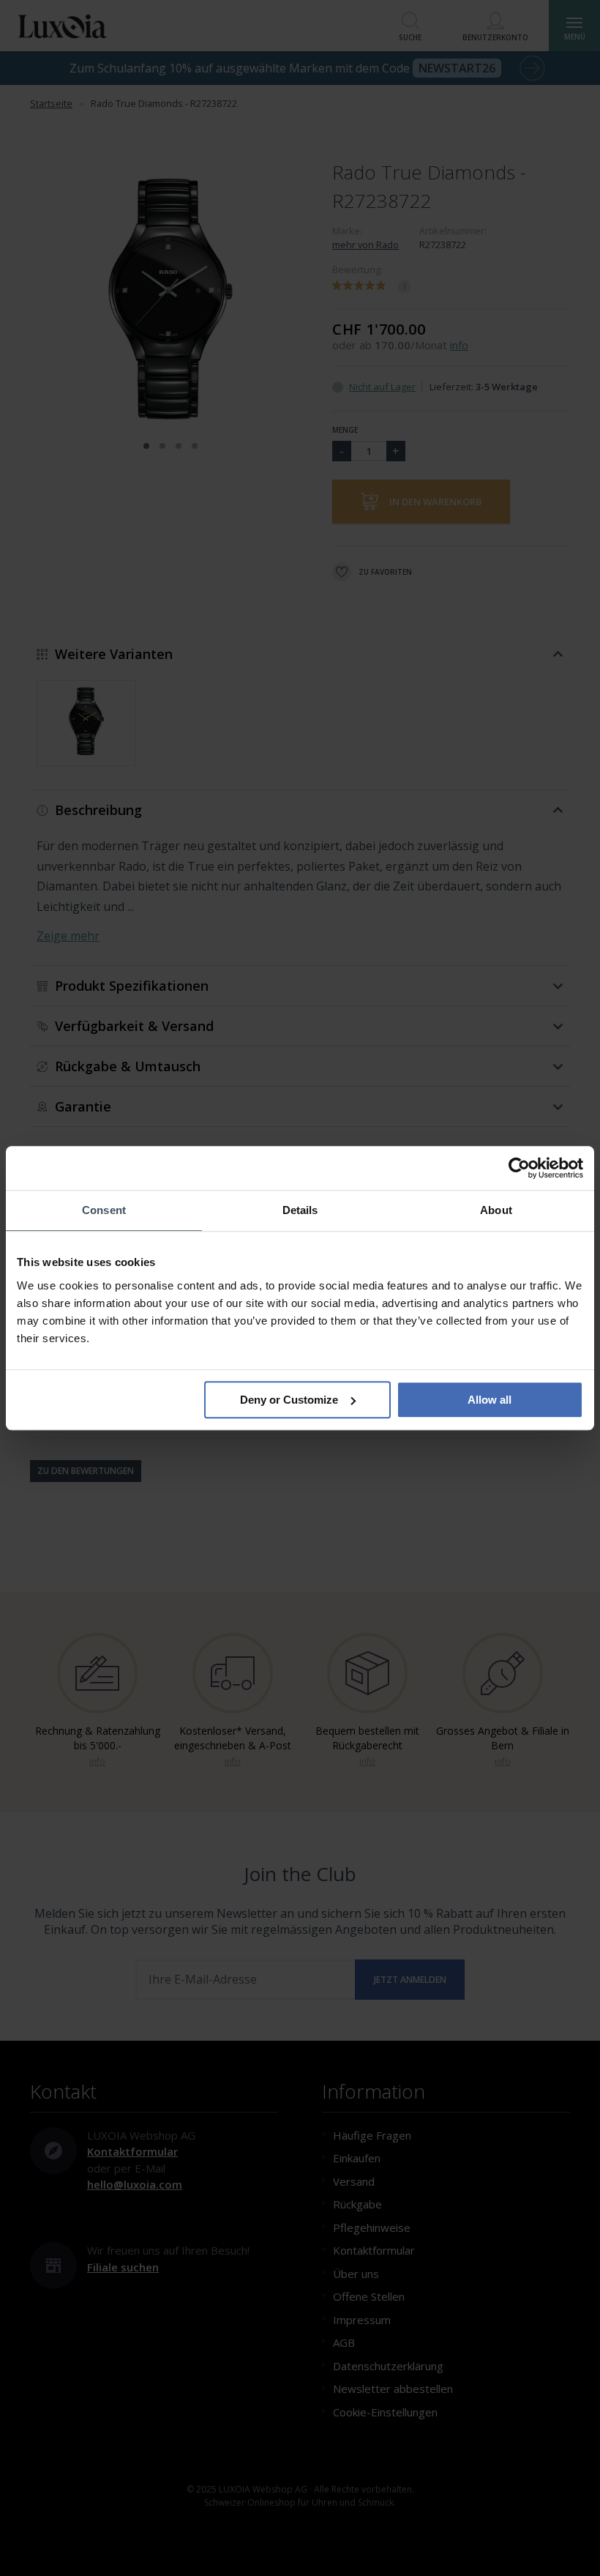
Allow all (490, 1400)
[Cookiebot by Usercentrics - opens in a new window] (519, 1168)
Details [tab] (300, 1210)
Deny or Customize (289, 1400)
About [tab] (496, 1210)
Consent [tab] (104, 1210)
